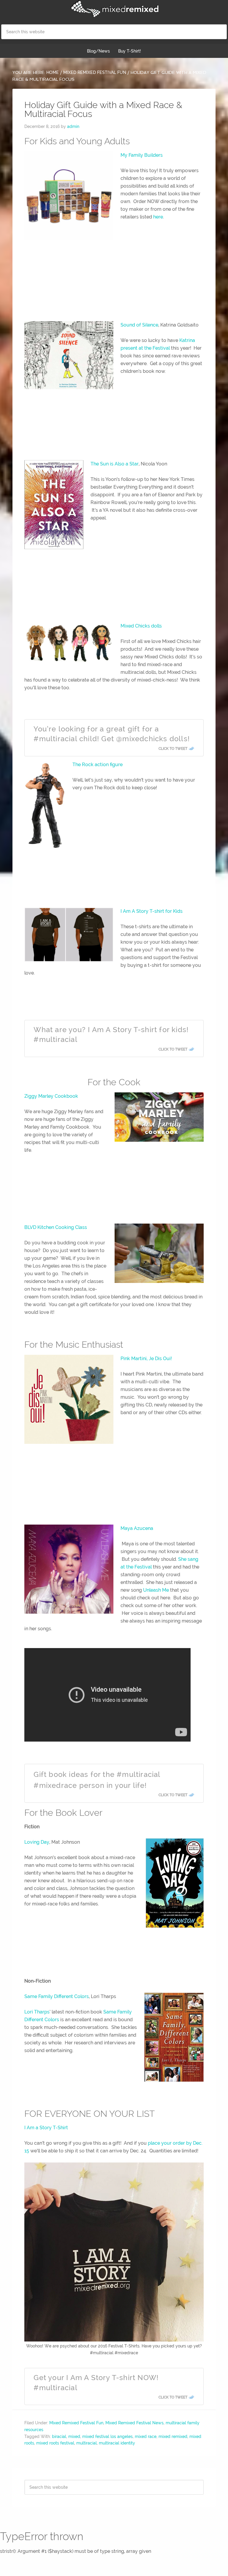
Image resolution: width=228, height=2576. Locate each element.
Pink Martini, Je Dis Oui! (146, 1359)
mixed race (146, 2436)
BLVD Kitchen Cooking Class (56, 1227)
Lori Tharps (37, 2012)
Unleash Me (156, 1590)
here (158, 217)
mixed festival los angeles (107, 2436)
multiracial (87, 2443)
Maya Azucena (137, 1528)
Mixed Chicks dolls (141, 626)
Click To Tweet (173, 749)
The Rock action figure (98, 765)
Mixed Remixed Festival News (134, 2423)
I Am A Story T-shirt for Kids (152, 911)
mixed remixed (173, 2436)
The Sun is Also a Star (115, 464)
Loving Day (37, 1842)
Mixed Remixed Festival (114, 9)
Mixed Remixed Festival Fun (76, 2423)
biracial (59, 2436)
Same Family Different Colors (57, 1996)
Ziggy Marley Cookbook (51, 1096)
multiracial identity (117, 2443)
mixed (74, 2436)
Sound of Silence (139, 325)
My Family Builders (142, 155)
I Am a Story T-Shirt (46, 2128)
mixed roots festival (55, 2443)
